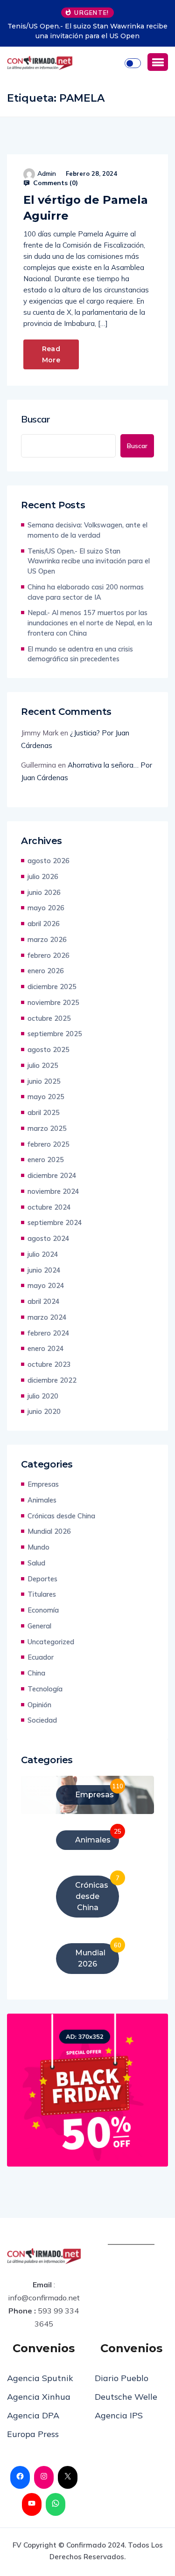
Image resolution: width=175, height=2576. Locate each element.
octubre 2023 (49, 1364)
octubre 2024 (49, 1207)
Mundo (38, 1547)
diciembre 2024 (52, 1175)
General (39, 1626)
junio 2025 (44, 1081)
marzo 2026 (47, 939)
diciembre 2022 (52, 1380)
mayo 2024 (46, 1285)
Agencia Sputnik (40, 2378)
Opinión (39, 1705)
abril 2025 (44, 1112)
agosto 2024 (49, 1238)
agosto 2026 (49, 861)
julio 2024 (43, 1254)
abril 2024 (44, 1301)
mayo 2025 (46, 1097)
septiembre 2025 (55, 1034)
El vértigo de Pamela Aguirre (86, 208)
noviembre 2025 (53, 1002)
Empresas (43, 1484)
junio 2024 (44, 1270)
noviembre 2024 (53, 1191)
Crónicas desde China (61, 1516)
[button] (158, 62)
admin (47, 173)
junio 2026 (44, 892)
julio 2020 (43, 1396)
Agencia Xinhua (39, 2397)
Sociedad (42, 1720)
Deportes (42, 1579)
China (36, 1673)
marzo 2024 (47, 1317)
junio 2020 (44, 1411)
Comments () (55, 183)
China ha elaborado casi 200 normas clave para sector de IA (86, 592)
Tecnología (45, 1689)
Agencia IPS (119, 2415)
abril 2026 (44, 924)
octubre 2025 (49, 1018)
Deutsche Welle (126, 2397)
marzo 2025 (47, 1128)
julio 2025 (43, 1065)
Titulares (42, 1594)
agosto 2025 (49, 1049)
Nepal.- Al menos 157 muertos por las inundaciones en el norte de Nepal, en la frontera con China (90, 623)
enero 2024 (46, 1348)
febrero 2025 (49, 1144)
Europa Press (33, 2434)
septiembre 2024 (55, 1222)
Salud (36, 1563)
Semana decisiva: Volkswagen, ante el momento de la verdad (87, 530)
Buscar (36, 419)
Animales (42, 1500)
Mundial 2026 (49, 1531)
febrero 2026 (49, 955)
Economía (43, 1610)
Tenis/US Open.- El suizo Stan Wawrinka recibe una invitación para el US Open (87, 31)
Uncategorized (51, 1642)
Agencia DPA (33, 2415)
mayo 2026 (46, 908)
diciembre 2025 (52, 987)
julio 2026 (43, 876)
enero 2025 (46, 1160)
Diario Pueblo (122, 2378)
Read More (51, 354)
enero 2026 (46, 971)
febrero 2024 (49, 1333)
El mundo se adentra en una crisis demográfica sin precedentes (80, 654)
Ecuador (41, 1657)
